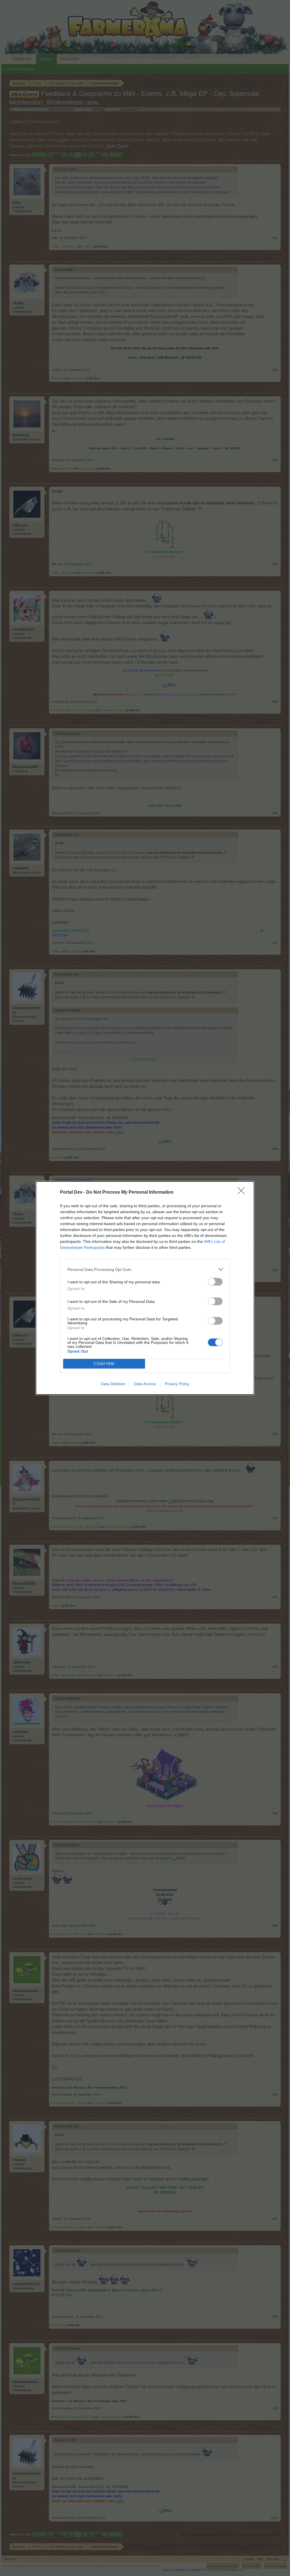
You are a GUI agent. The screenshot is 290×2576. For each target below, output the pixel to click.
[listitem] (145, 1269)
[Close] (243, 1193)
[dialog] (145, 1288)
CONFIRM (104, 1364)
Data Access (145, 1384)
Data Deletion (113, 1384)
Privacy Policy (177, 1384)
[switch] (215, 1282)
